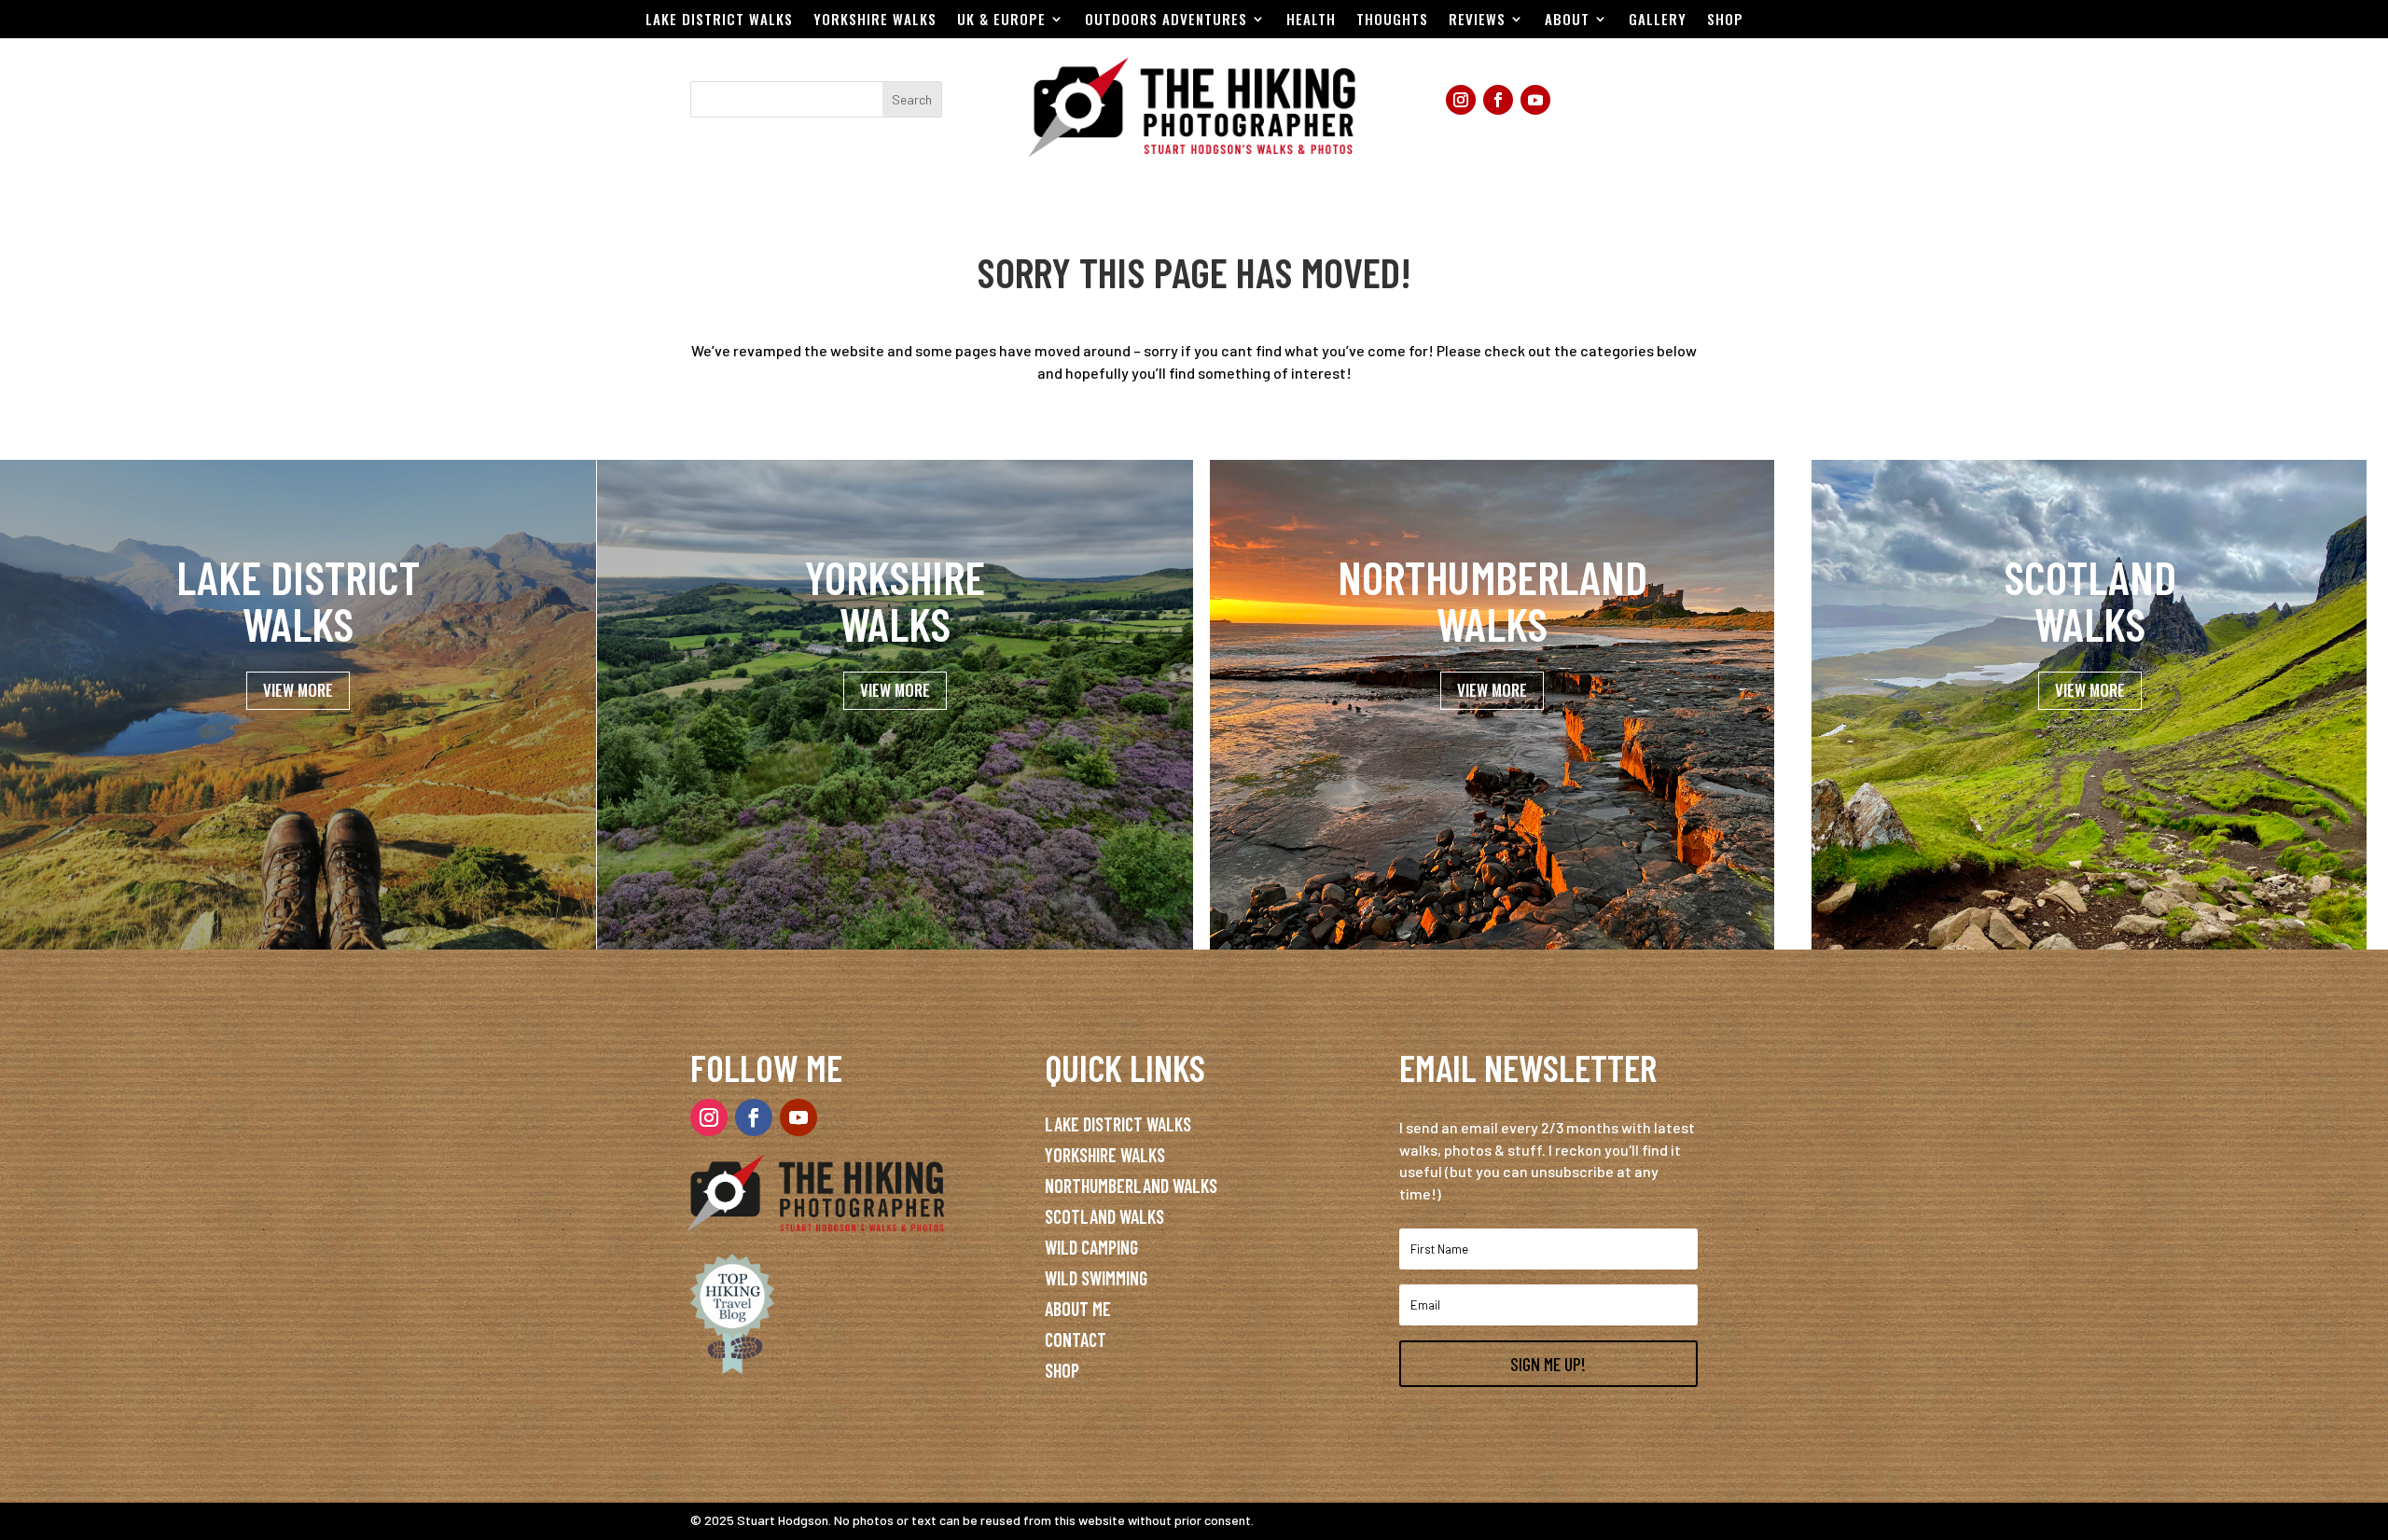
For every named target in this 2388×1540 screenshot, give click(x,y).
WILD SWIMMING (1096, 1278)
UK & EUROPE (1001, 21)
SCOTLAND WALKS (1104, 1216)
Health (1311, 21)
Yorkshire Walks (875, 21)
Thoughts (1392, 21)
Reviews (1477, 21)
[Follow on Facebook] (1498, 100)
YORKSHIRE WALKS (1105, 1155)
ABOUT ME (1078, 1309)
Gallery (1658, 21)
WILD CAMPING (1091, 1247)
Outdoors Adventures (1166, 21)
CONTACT (1076, 1339)
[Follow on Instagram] (1461, 100)
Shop (1725, 21)
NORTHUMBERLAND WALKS (1131, 1186)
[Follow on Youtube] (1535, 100)
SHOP (1062, 1370)
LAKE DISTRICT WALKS (1118, 1124)
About (1567, 21)
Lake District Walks (719, 21)
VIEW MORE (298, 690)
